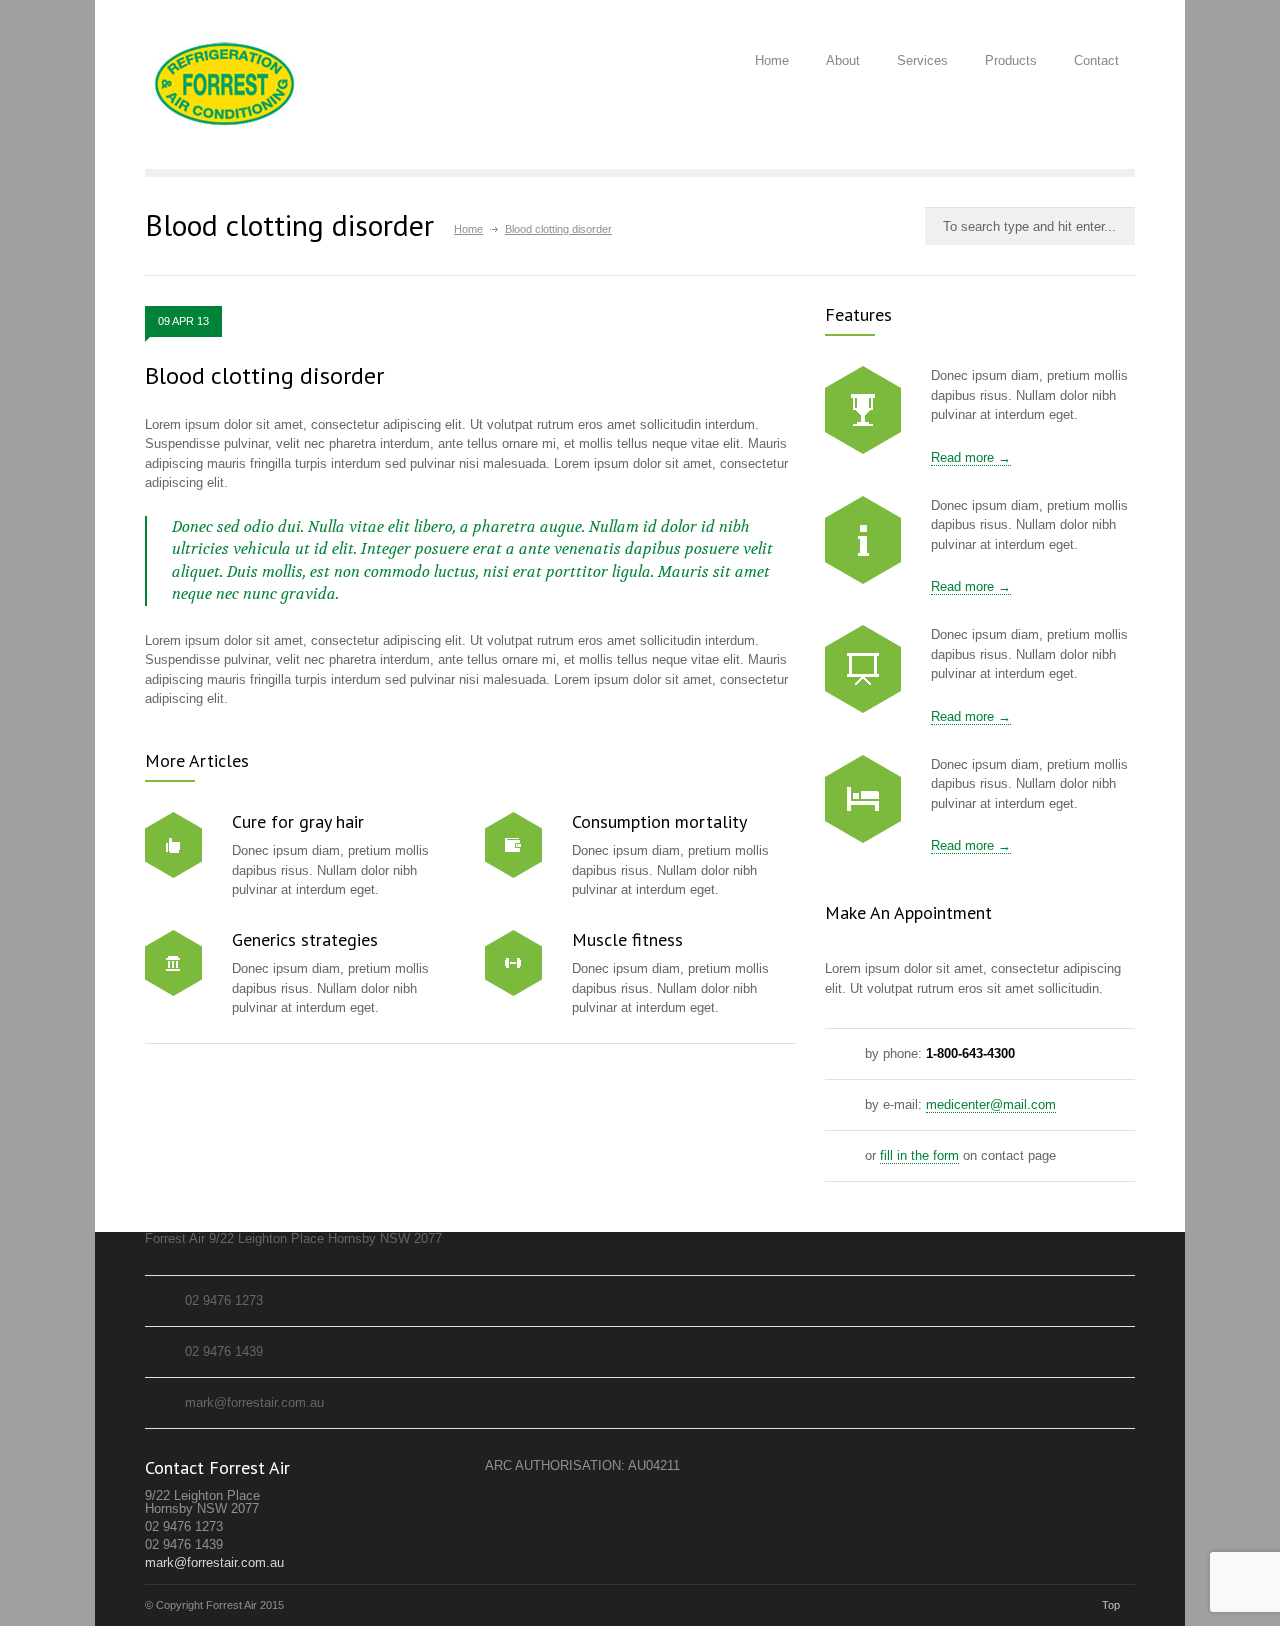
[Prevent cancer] (863, 799)
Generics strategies (305, 939)
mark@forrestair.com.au (214, 1562)
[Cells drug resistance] (863, 540)
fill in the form (919, 1155)
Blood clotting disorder (264, 375)
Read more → (971, 457)
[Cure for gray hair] (173, 845)
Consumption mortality (659, 821)
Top (1111, 1605)
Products (1011, 60)
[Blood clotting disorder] (863, 410)
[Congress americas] (863, 669)
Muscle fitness (627, 939)
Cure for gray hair (298, 821)
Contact (1096, 60)
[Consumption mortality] (513, 845)
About (843, 60)
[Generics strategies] (173, 963)
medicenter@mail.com (991, 1104)
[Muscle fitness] (513, 963)
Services (922, 60)
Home (772, 60)
